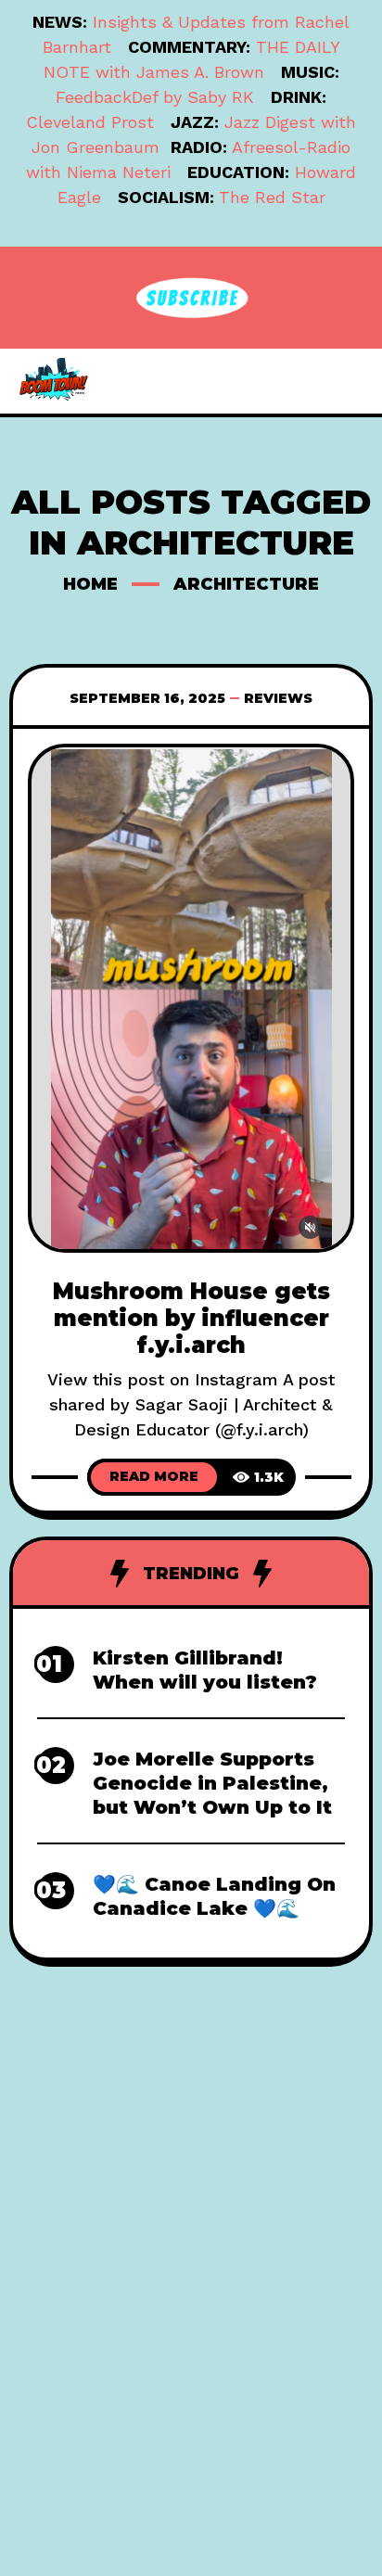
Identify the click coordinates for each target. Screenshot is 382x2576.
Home (90, 584)
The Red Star (272, 197)
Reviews (278, 698)
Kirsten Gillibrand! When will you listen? (205, 1670)
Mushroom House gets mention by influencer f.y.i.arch (191, 1319)
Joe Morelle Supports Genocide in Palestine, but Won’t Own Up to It (212, 1783)
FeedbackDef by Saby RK (155, 97)
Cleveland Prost (90, 122)
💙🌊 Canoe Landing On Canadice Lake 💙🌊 (214, 1896)
